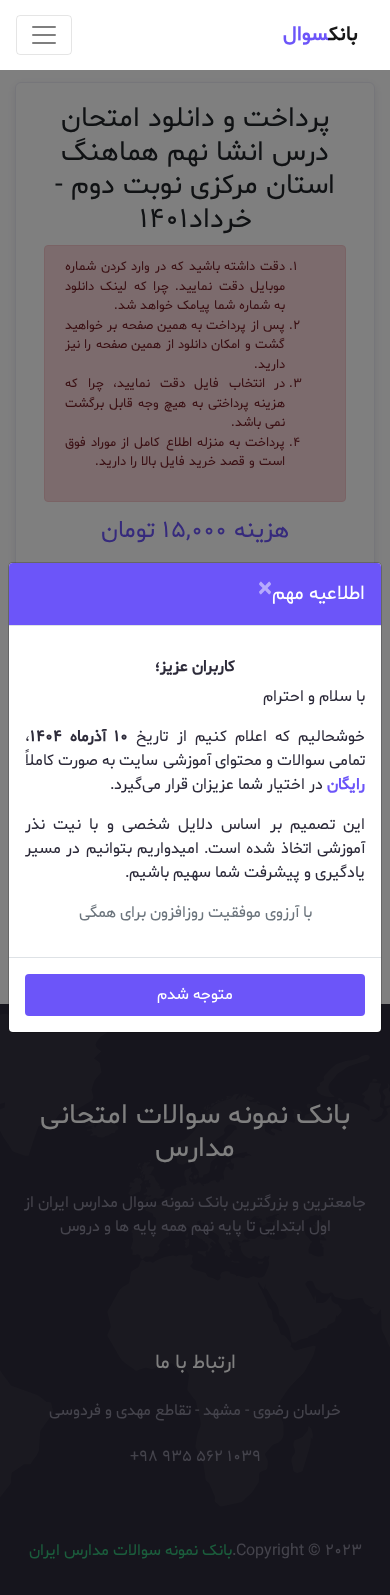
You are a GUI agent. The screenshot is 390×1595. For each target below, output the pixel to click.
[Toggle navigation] (44, 35)
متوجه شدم (195, 995)
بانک (320, 35)
